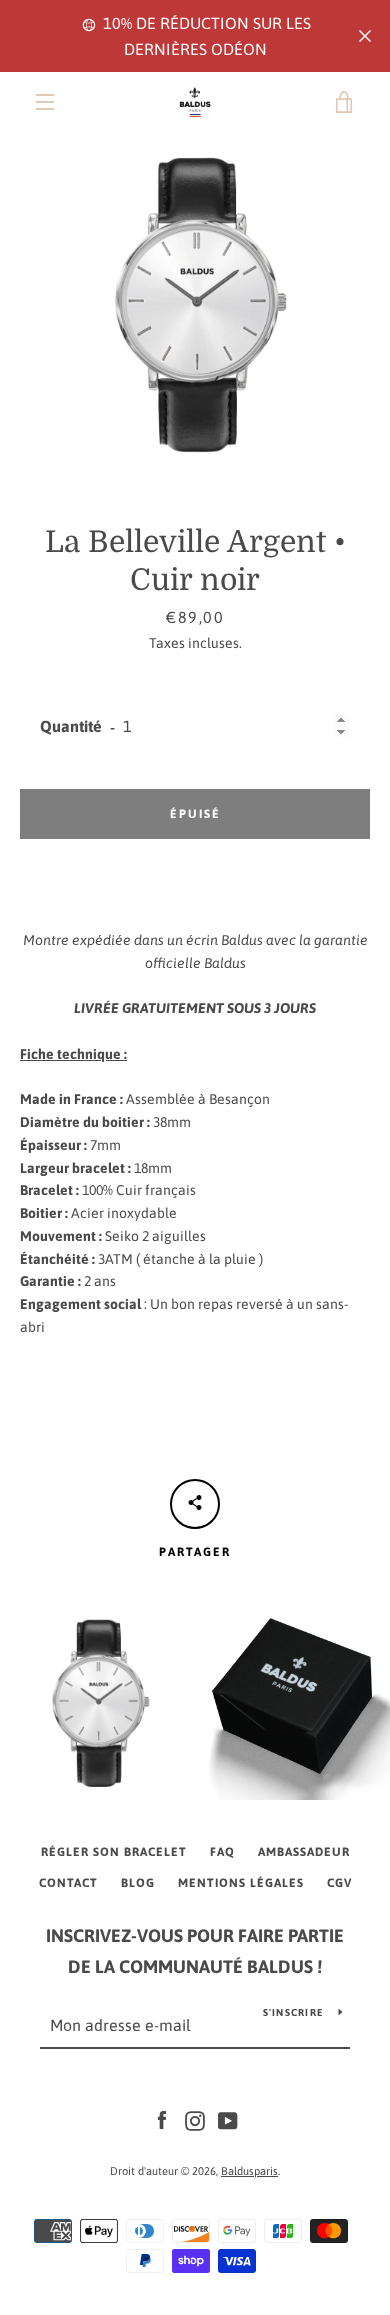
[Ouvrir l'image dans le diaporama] (195, 303)
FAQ (222, 1852)
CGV (339, 1883)
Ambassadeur (304, 1852)
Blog (138, 1883)
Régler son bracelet (114, 1852)
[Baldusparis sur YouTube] (228, 2120)
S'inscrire (293, 2012)
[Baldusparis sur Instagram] (195, 2120)
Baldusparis (249, 2171)
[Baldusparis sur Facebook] (162, 2120)
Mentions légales (241, 1883)
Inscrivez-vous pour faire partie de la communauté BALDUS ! (195, 1951)
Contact (68, 1883)
